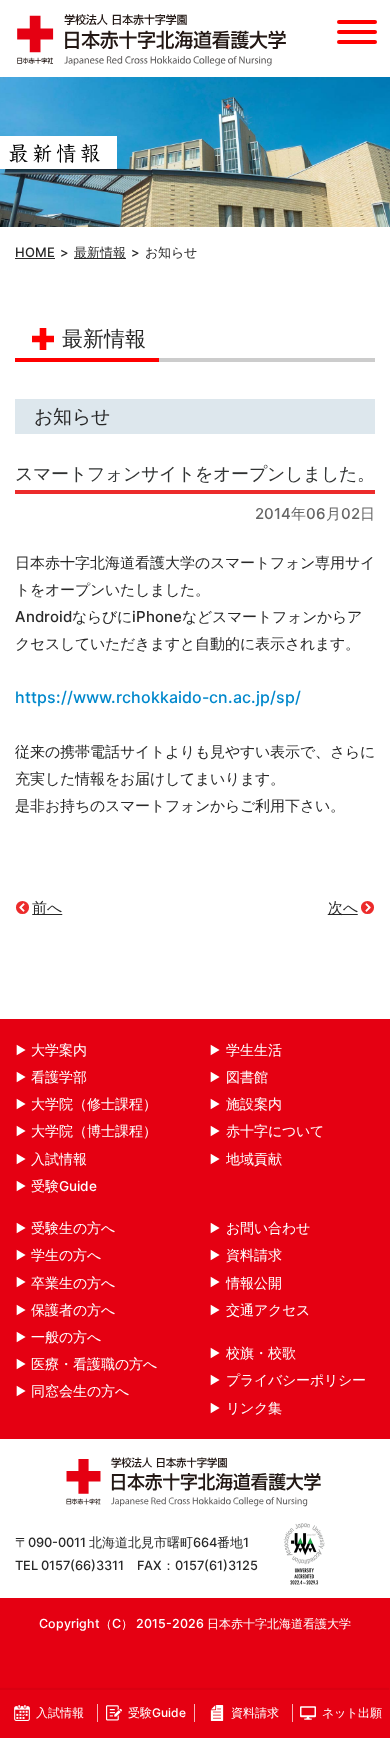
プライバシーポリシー (296, 1380)
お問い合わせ (268, 1228)
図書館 (247, 1077)
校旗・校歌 (261, 1353)
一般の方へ (66, 1337)
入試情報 (59, 1159)
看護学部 (59, 1077)
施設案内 (254, 1104)
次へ (343, 907)
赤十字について (275, 1131)
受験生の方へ (73, 1228)
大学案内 (59, 1050)
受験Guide (64, 1186)
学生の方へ (66, 1255)
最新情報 (100, 252)
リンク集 (254, 1408)
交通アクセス (268, 1310)
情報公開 (254, 1283)
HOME (35, 252)
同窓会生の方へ (80, 1391)
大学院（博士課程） (94, 1131)
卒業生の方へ (73, 1283)
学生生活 (254, 1050)
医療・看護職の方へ (94, 1364)
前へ (47, 907)
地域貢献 (254, 1159)
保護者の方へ (73, 1310)
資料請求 (254, 1255)
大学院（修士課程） (94, 1104)
